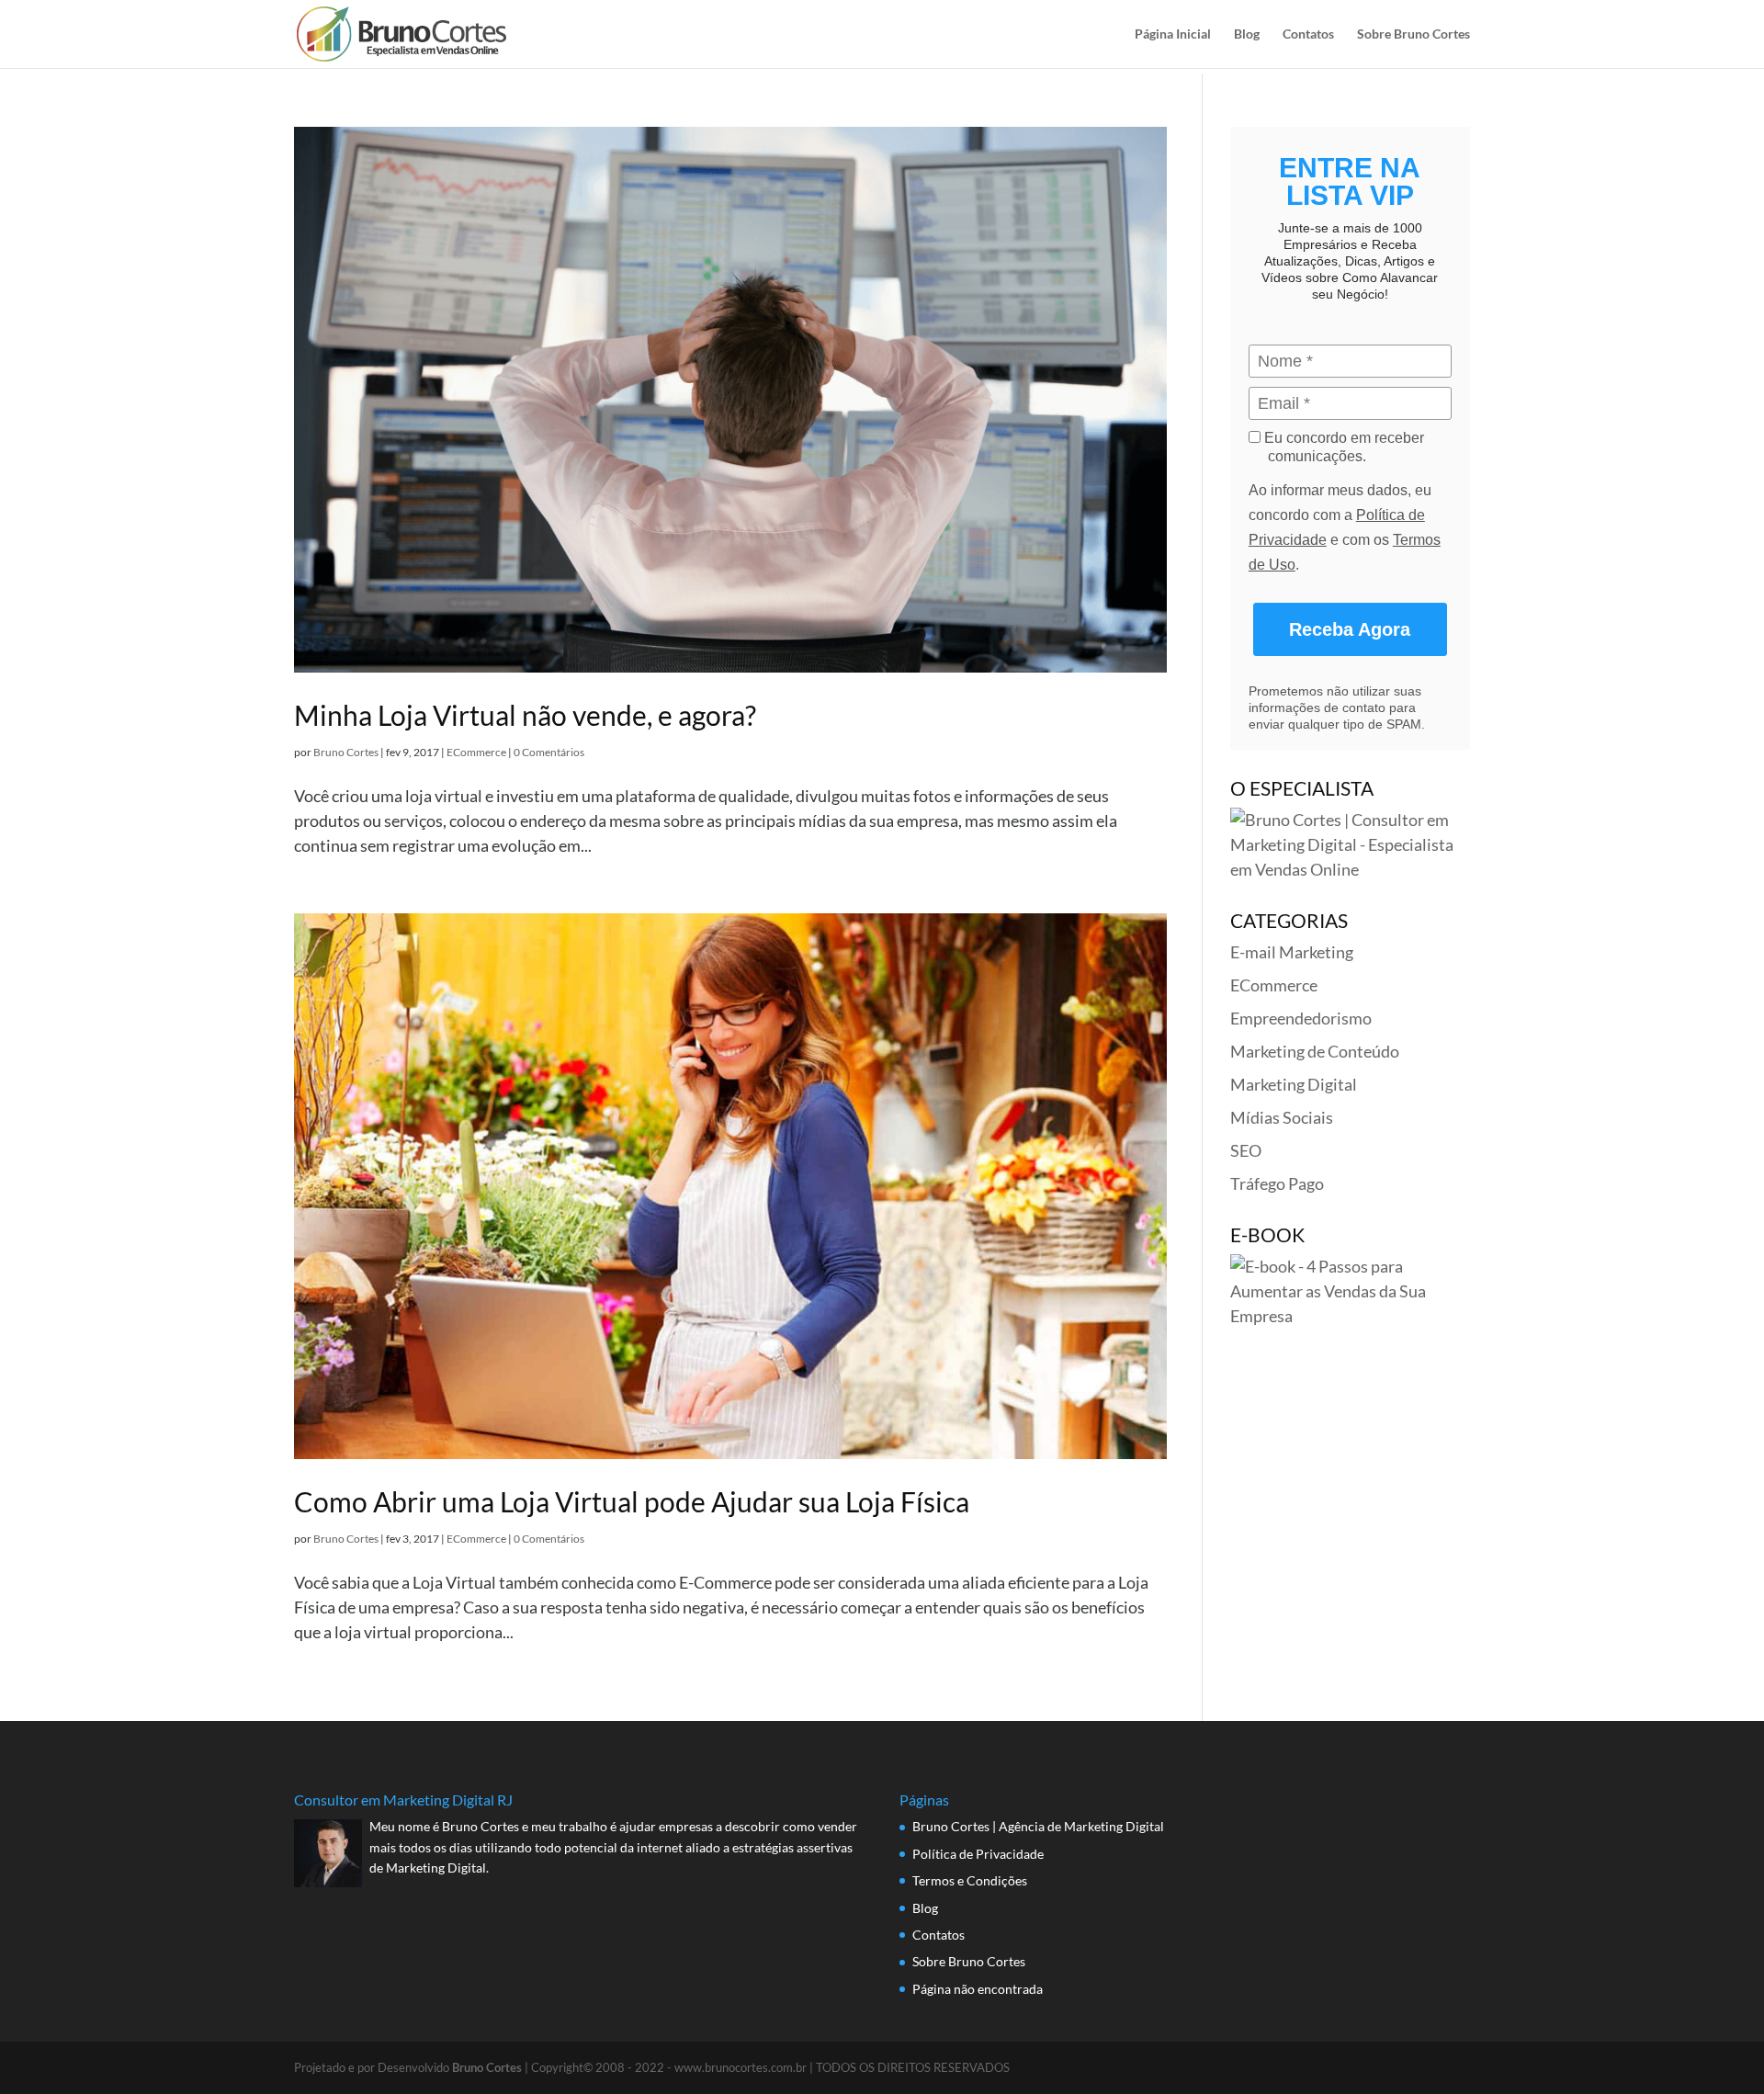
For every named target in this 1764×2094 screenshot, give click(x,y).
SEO (1246, 1150)
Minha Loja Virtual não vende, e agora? (525, 715)
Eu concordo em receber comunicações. (1342, 447)
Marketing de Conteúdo (1315, 1051)
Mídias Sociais (1282, 1117)
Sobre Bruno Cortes (1413, 34)
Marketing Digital (1294, 1084)
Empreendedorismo (1301, 1018)
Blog (1247, 34)
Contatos (1308, 34)
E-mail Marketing (1292, 952)
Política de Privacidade (978, 1854)
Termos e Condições (970, 1880)
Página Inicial (1173, 34)
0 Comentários (549, 752)
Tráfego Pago (1277, 1183)
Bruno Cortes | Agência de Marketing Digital (1038, 1826)
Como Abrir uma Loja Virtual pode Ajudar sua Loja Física (632, 1501)
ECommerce (476, 752)
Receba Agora (1350, 629)
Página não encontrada (978, 1989)
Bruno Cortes (346, 752)
